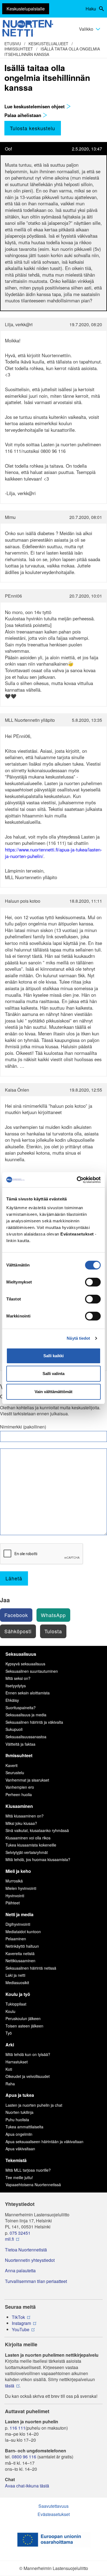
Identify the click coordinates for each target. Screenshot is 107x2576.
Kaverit (12, 1765)
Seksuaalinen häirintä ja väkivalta (34, 1722)
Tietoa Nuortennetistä (26, 2250)
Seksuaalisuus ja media (26, 1715)
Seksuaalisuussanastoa (26, 1737)
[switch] (93, 1282)
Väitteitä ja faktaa (20, 1744)
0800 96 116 (24, 2457)
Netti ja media (19, 1914)
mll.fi (9, 2239)
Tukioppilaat (16, 2004)
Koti (9, 2069)
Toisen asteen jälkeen (24, 2026)
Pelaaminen (16, 1939)
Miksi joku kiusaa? (21, 1823)
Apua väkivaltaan (20, 2149)
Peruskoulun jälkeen (23, 2018)
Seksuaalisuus (21, 1654)
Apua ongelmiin (19, 2134)
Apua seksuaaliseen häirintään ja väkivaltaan (44, 2142)
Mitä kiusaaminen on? (25, 1816)
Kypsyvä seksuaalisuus (25, 1664)
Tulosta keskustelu (33, 128)
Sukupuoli (14, 1729)
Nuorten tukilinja (19, 2112)
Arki (10, 2045)
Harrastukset (17, 2062)
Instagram (21, 2323)
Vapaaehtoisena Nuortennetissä (33, 2185)
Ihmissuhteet (19, 49)
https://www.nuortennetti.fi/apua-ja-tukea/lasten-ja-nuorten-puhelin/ (54, 853)
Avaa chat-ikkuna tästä (27, 2486)
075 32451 (20, 2233)
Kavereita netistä (20, 1953)
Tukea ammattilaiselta (24, 2127)
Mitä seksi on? (18, 1678)
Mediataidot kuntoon (23, 1932)
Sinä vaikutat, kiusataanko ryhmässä (37, 1830)
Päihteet (13, 1903)
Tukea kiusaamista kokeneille (31, 1845)
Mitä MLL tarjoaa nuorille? (28, 2170)
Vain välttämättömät (54, 1392)
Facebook (16, 1615)
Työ (9, 2033)
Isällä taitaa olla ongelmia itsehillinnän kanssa (52, 52)
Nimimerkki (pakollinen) (23, 1427)
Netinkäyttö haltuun (22, 1946)
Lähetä (14, 1578)
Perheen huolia (19, 1794)
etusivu (13, 44)
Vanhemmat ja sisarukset (27, 1780)
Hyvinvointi (15, 1896)
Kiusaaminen (19, 1806)
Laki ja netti (15, 1975)
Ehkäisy (12, 1700)
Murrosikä (14, 1881)
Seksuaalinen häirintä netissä (31, 1968)
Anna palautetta (20, 2271)
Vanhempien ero (20, 1787)
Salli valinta (54, 1374)
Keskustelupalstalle (26, 9)
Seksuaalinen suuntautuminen (32, 1671)
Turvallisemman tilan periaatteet (36, 2281)
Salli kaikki (54, 1356)
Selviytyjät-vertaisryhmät (27, 1852)
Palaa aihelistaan (23, 115)
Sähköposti (18, 1631)
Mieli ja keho (18, 1871)
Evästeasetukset (54, 2514)
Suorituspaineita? (21, 1708)
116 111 (18, 2428)
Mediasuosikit (17, 1983)
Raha (10, 2084)
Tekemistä (16, 2160)
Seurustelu (15, 1773)
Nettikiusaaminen (20, 1961)
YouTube (21, 2330)
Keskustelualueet (48, 44)
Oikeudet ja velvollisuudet (28, 2076)
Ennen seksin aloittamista (28, 1693)
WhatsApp (53, 1615)
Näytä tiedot (78, 1338)
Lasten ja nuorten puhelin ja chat (34, 2105)
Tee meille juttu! (19, 2177)
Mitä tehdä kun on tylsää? (28, 2054)
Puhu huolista (17, 2120)
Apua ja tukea (20, 2095)
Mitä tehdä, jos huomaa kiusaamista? (38, 1859)
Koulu (10, 2011)
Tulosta (53, 1631)
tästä (10, 2386)
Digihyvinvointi (18, 1924)
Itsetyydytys (16, 1686)
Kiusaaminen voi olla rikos (28, 1838)
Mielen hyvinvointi (21, 1888)
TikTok (18, 2317)
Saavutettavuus (54, 2506)
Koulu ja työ (18, 1994)
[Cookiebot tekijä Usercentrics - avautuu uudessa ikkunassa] (77, 1180)
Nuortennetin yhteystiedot (30, 2260)
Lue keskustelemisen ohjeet (35, 106)
